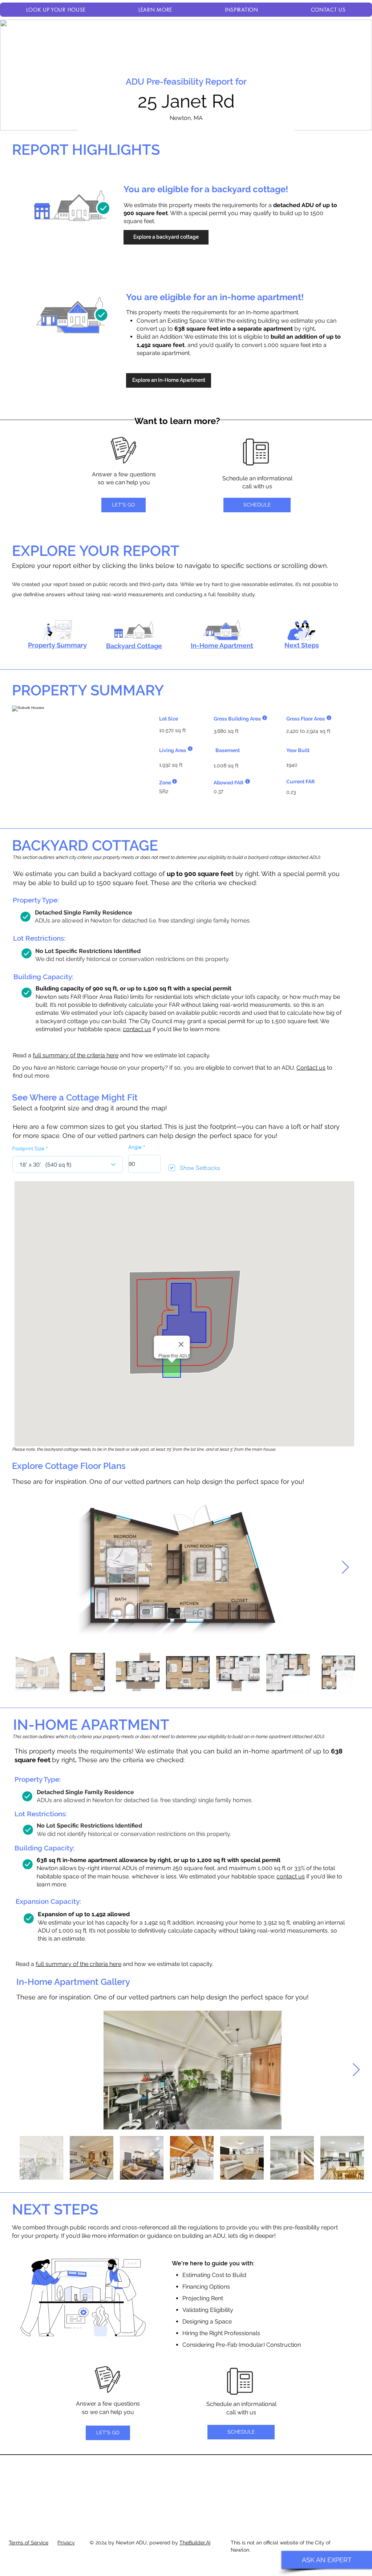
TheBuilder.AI (195, 2543)
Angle (135, 1147)
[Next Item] (345, 1568)
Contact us (311, 1068)
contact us (137, 1029)
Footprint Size (28, 1148)
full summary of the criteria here (76, 1055)
